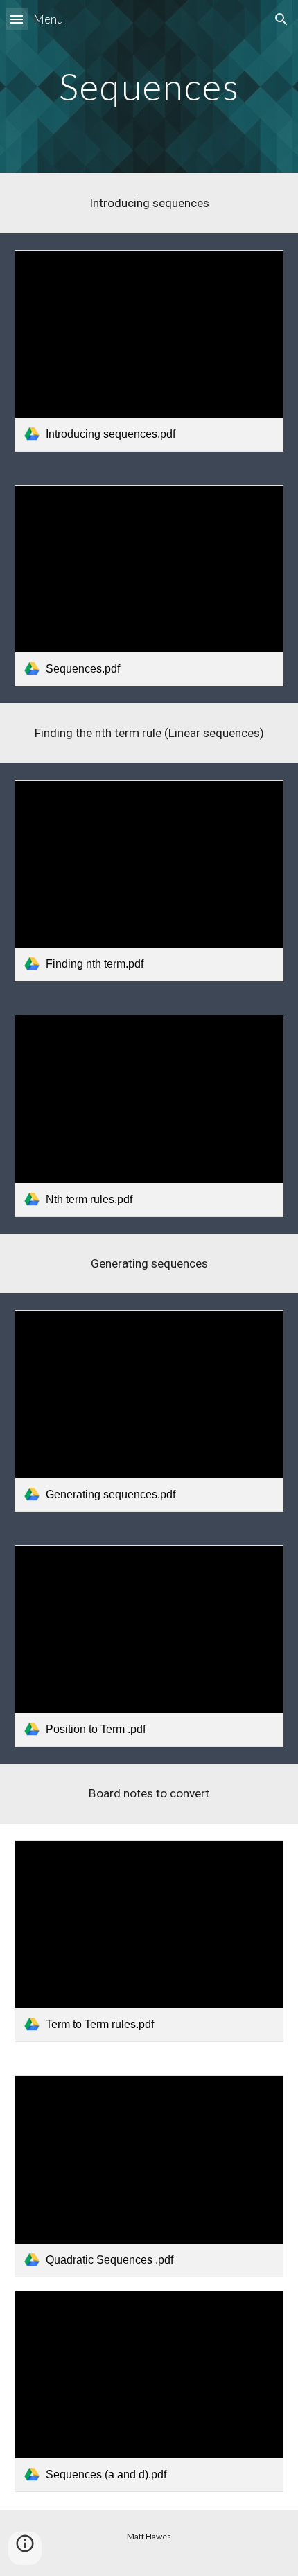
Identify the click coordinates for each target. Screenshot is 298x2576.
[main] (149, 86)
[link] (149, 351)
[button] (17, 19)
